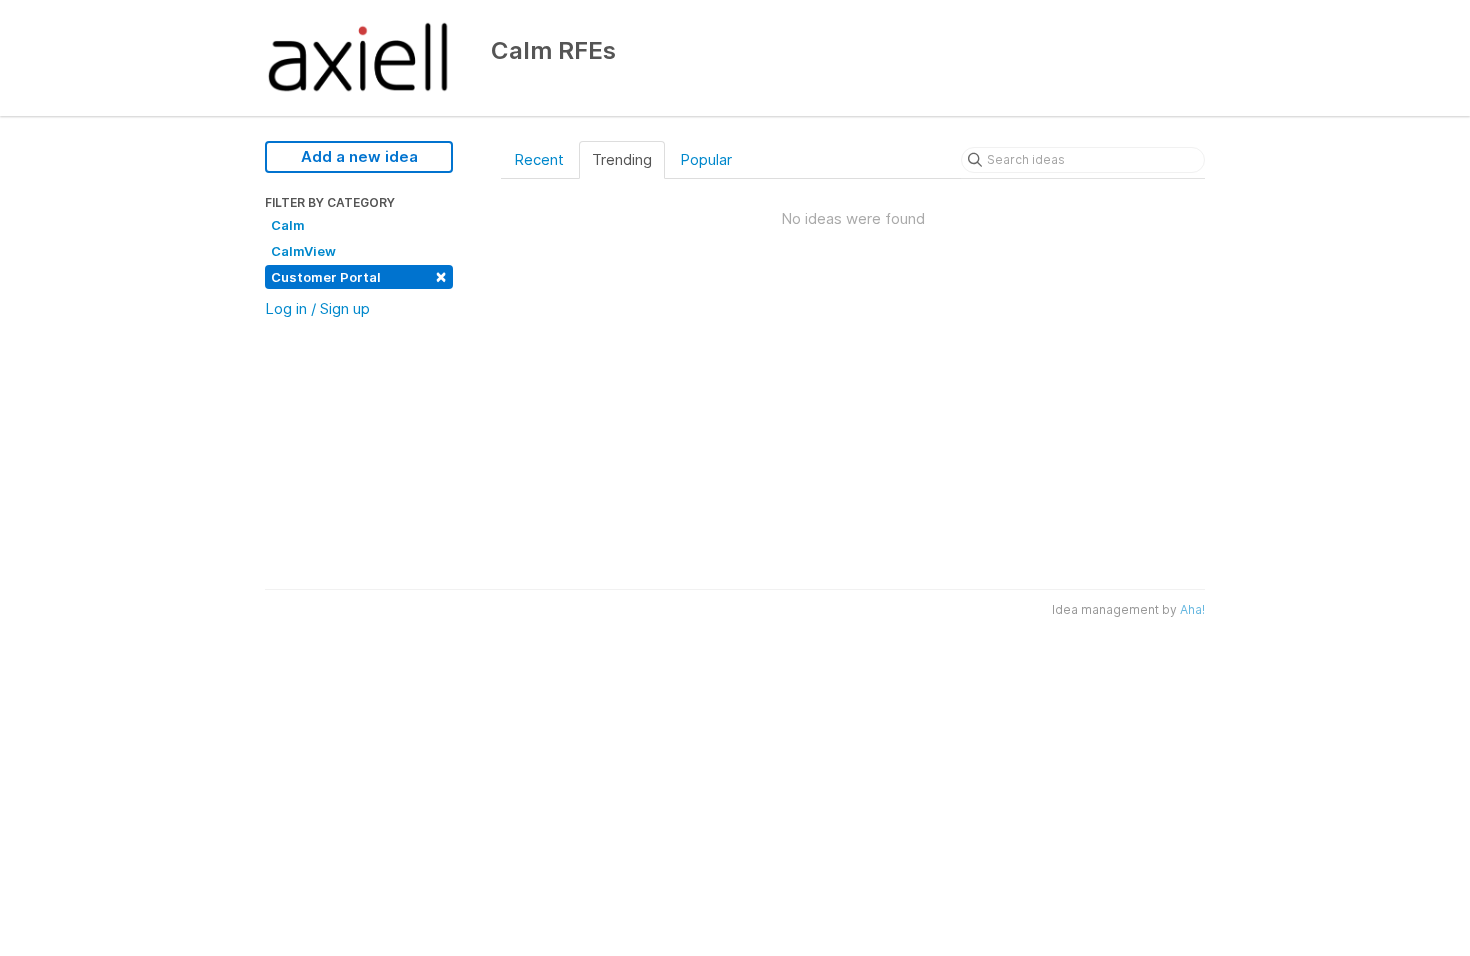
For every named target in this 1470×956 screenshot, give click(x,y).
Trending (622, 159)
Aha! (1192, 609)
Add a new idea (359, 156)
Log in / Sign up (317, 308)
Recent (539, 159)
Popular (706, 159)
